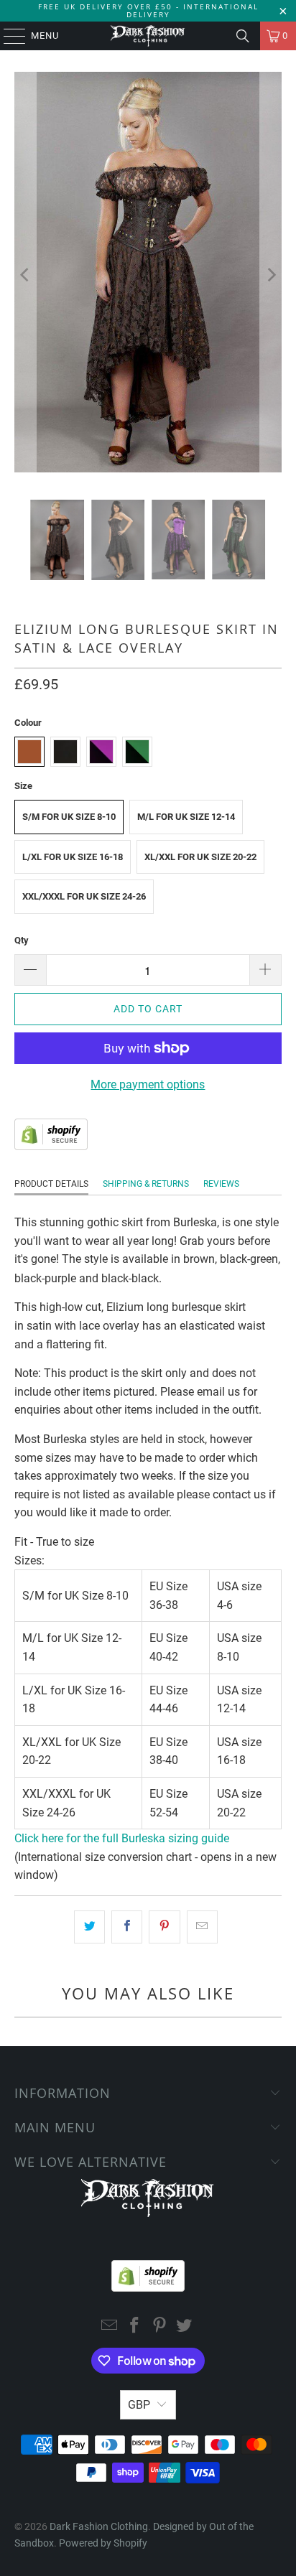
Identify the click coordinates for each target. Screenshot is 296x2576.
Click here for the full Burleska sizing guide (122, 1838)
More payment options (148, 1084)
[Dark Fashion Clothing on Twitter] (185, 2327)
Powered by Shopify (103, 2543)
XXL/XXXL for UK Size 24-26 (84, 896)
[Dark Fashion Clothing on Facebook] (135, 2327)
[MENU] (8, 36)
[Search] (243, 36)
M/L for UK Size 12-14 (186, 817)
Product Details (51, 1184)
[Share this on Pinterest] (164, 1927)
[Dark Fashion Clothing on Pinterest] (159, 2327)
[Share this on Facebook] (127, 1927)
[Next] (271, 275)
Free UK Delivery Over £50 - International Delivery (148, 10)
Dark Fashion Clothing (99, 2526)
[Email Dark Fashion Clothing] (110, 2327)
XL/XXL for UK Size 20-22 (200, 857)
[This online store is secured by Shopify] (51, 1146)
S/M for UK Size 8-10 (69, 817)
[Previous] (25, 275)
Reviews (221, 1184)
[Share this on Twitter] (89, 1927)
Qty (22, 940)
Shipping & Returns (146, 1184)
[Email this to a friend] (202, 1927)
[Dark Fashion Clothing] (148, 36)
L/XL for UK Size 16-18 (73, 857)
